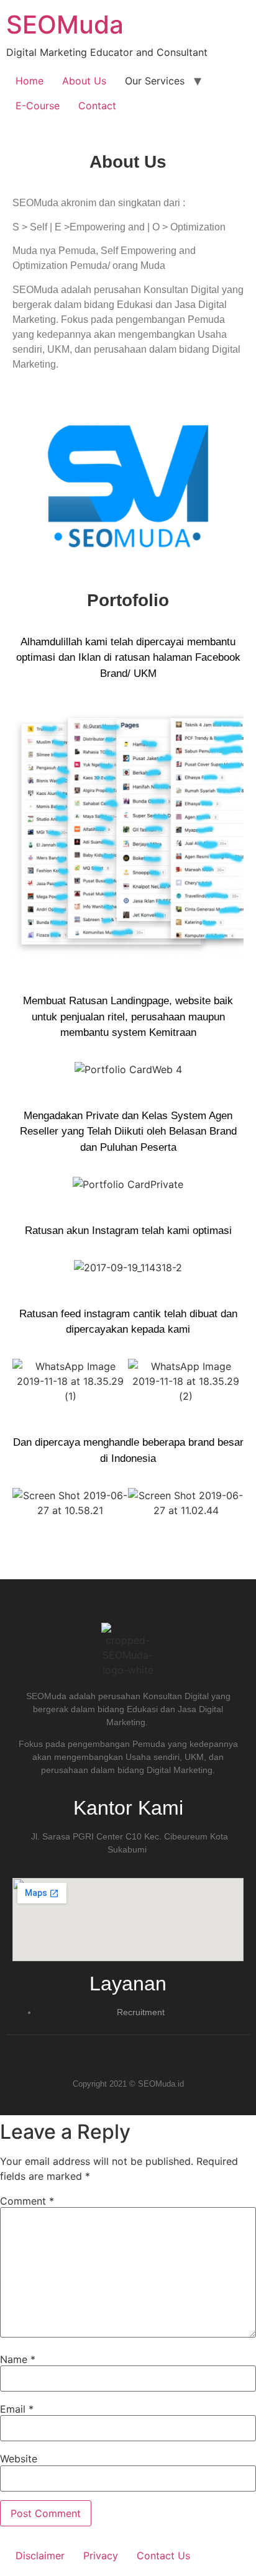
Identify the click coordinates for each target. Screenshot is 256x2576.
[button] (25, 832)
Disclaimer (40, 2556)
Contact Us (163, 2556)
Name (18, 2359)
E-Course (38, 106)
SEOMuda (65, 25)
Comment (27, 2201)
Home (30, 81)
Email (17, 2409)
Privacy (101, 2556)
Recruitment (141, 2012)
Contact (97, 106)
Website (19, 2459)
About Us (84, 81)
